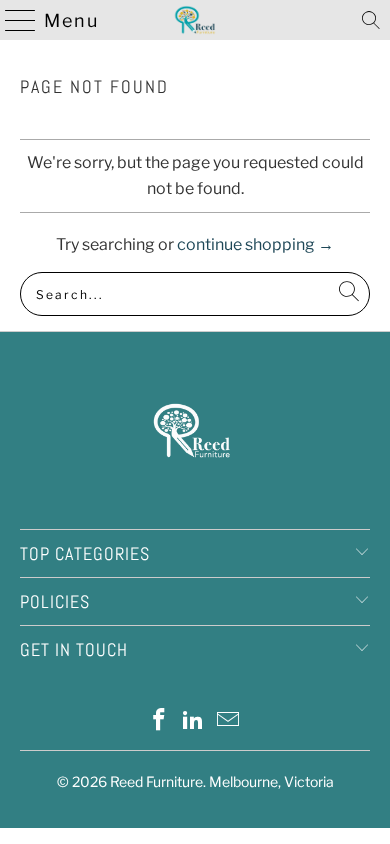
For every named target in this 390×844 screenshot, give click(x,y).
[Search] (371, 20)
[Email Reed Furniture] (229, 721)
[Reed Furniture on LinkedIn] (194, 721)
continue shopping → (255, 244)
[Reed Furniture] (195, 20)
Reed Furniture (156, 781)
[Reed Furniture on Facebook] (159, 721)
